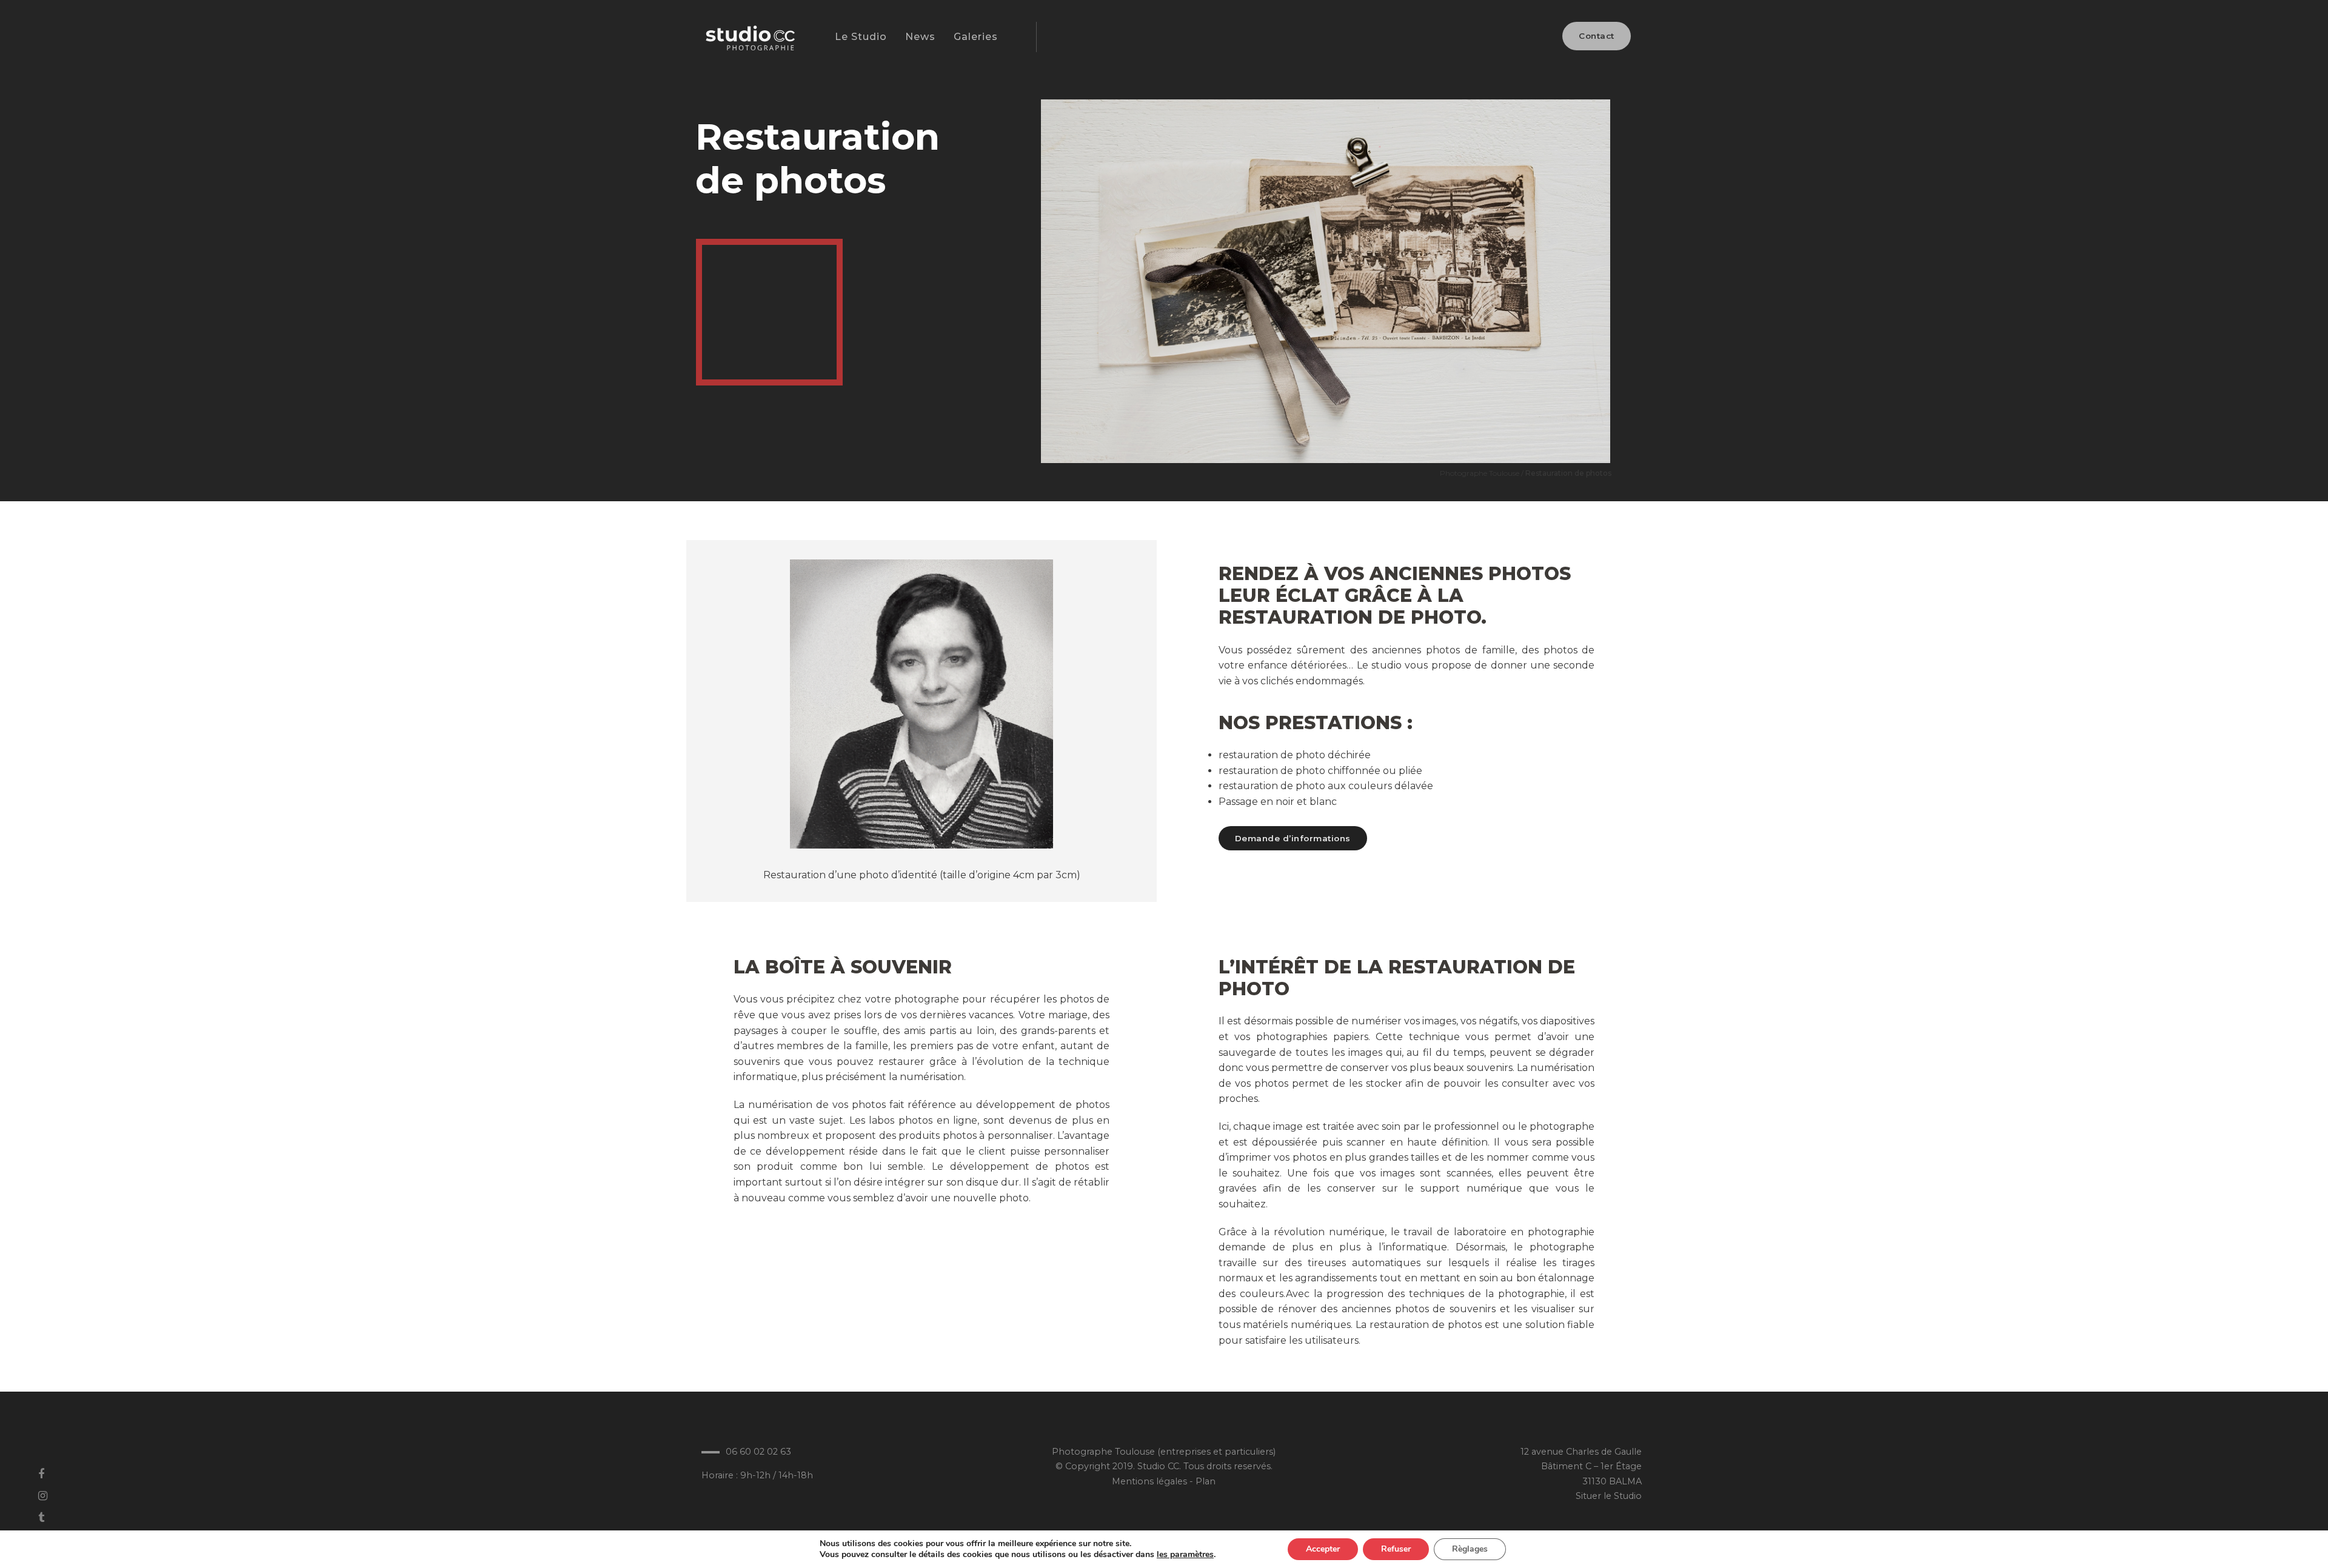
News (920, 37)
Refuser (1396, 1549)
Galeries (976, 37)
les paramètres (1185, 1555)
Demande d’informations (1293, 838)
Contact (1597, 36)
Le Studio (861, 37)
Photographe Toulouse (1480, 473)
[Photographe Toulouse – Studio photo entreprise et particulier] (749, 44)
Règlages (1470, 1549)
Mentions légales (1149, 1481)
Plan (1206, 1481)
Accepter (1323, 1549)
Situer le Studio (1609, 1496)
